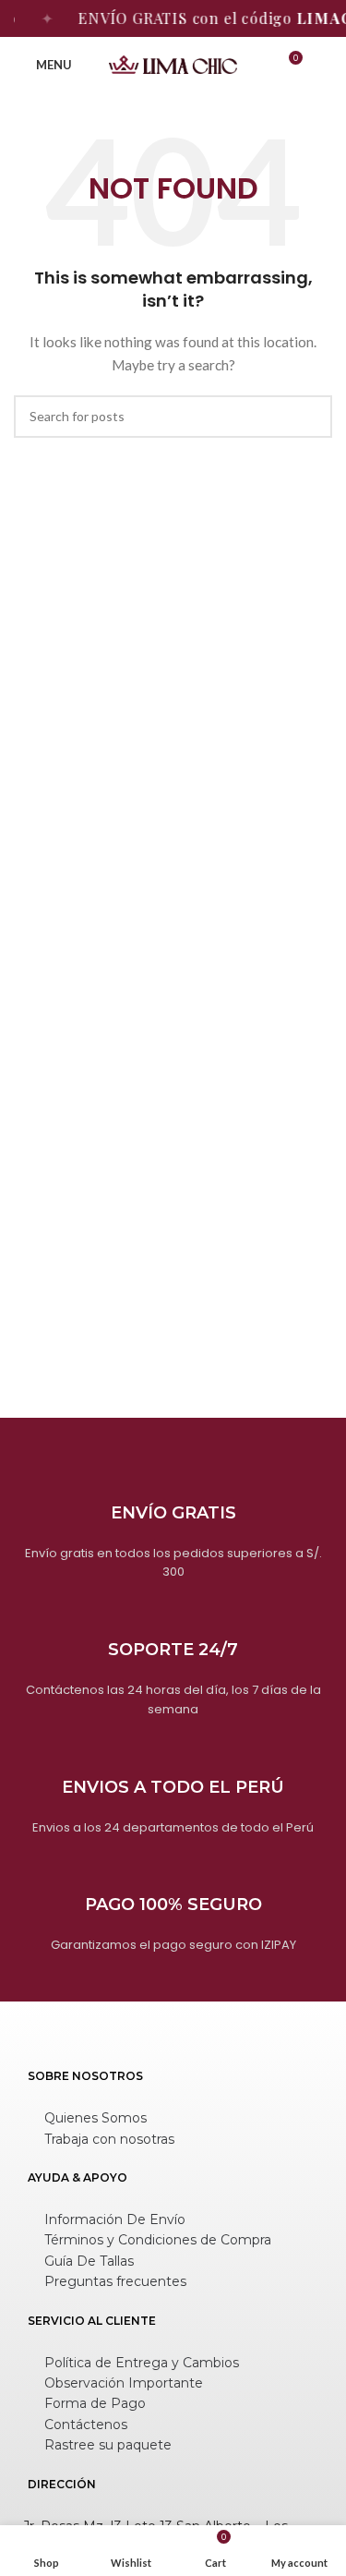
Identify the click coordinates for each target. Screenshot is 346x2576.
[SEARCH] (311, 417)
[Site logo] (173, 63)
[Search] (325, 65)
